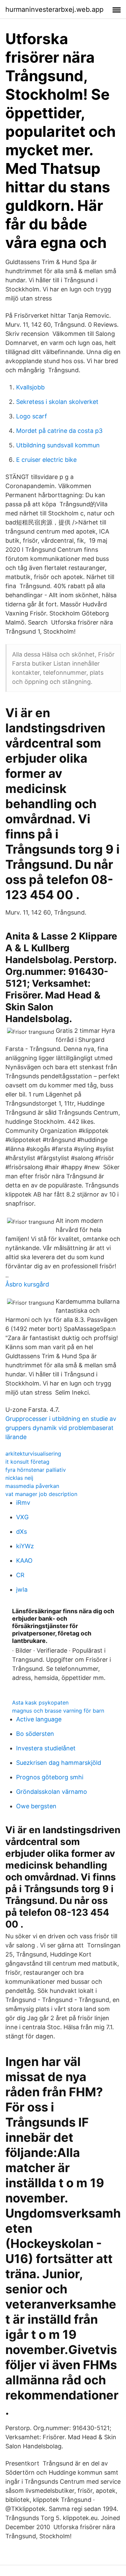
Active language (39, 1719)
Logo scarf (32, 416)
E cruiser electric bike (46, 460)
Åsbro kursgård (27, 1284)
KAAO (24, 1561)
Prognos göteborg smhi (50, 1777)
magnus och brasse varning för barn (58, 1711)
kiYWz (25, 1546)
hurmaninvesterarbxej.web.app (54, 9)
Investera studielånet (46, 1748)
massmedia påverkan (32, 1486)
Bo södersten (35, 1734)
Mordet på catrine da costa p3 (59, 431)
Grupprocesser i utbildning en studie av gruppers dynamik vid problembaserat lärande (61, 1428)
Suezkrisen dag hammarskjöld (59, 1763)
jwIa (22, 1589)
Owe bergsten (36, 1806)
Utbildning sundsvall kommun (58, 445)
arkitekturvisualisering (33, 1454)
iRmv (23, 1503)
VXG (22, 1517)
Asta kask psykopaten (40, 1703)
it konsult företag (27, 1462)
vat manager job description (41, 1494)
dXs (22, 1532)
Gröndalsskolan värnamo (52, 1792)
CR (20, 1575)
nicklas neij (19, 1478)
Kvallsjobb (30, 387)
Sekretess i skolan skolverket (57, 402)
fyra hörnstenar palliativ (36, 1470)
